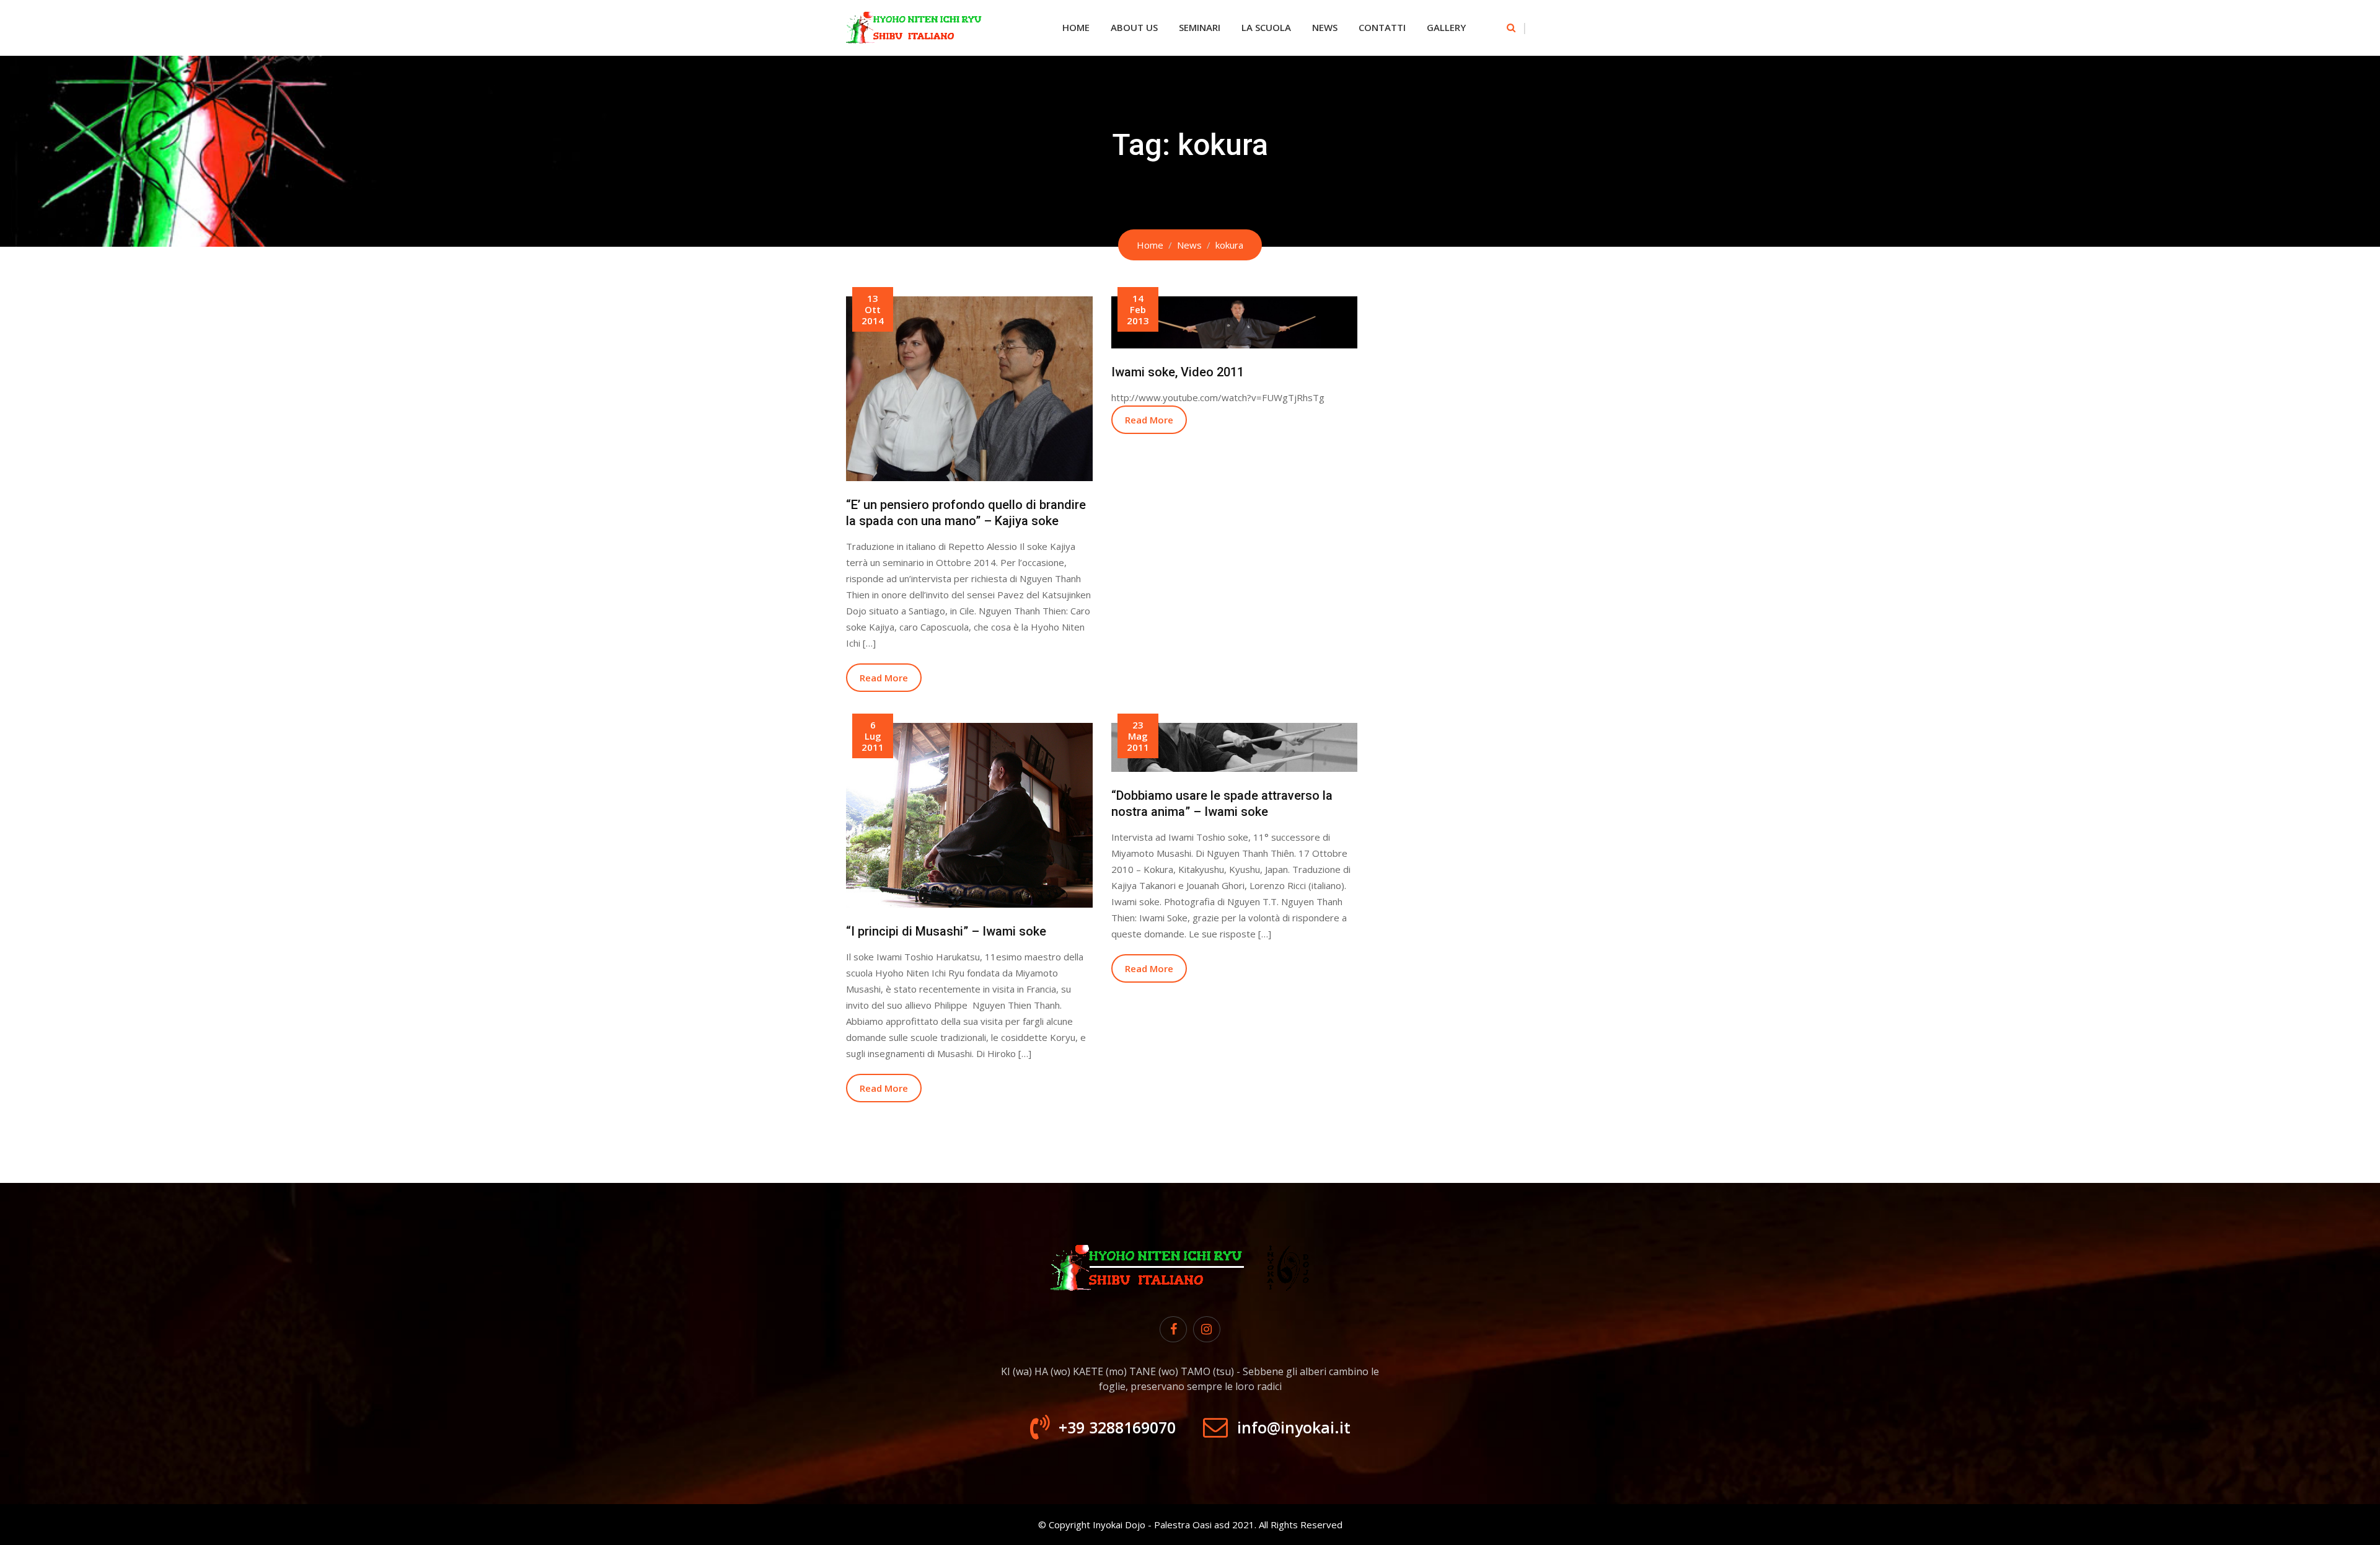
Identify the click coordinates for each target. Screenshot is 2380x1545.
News (1325, 27)
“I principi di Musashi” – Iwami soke (946, 931)
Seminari (1200, 27)
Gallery (1446, 27)
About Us (1134, 27)
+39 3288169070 (1117, 1427)
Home (1076, 27)
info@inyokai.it (1294, 1427)
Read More (884, 678)
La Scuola (1266, 27)
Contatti (1382, 27)
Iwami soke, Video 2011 (1178, 372)
